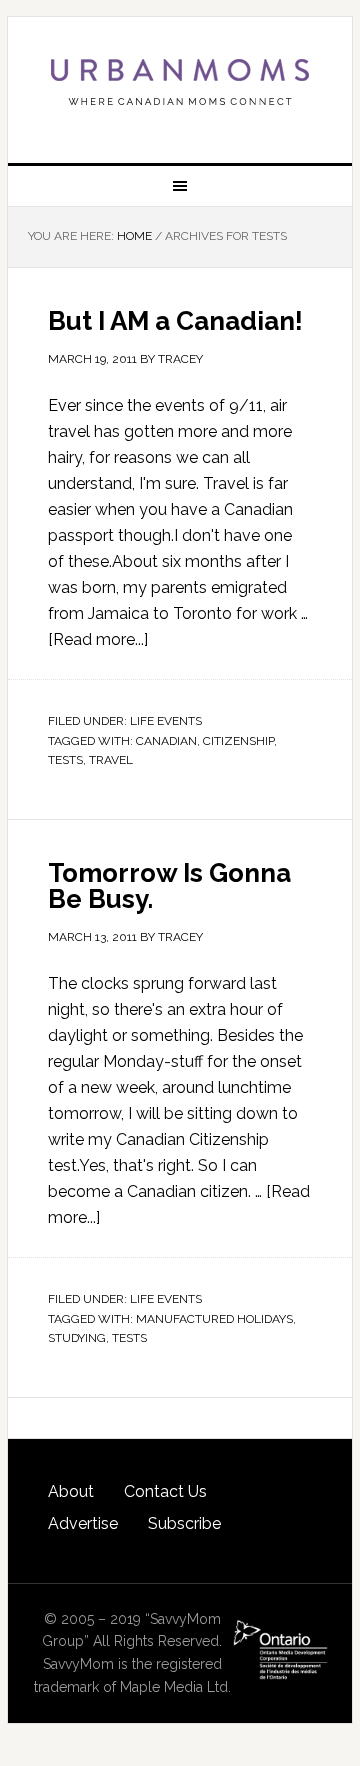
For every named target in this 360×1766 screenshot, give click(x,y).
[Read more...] (98, 639)
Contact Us (165, 1491)
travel (111, 760)
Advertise (83, 1523)
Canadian (166, 741)
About (71, 1491)
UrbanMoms (180, 82)
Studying (77, 1338)
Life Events (166, 721)
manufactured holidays (214, 1319)
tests (65, 760)
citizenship (238, 741)
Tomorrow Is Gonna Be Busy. (169, 886)
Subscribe (184, 1523)
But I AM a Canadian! (175, 321)
